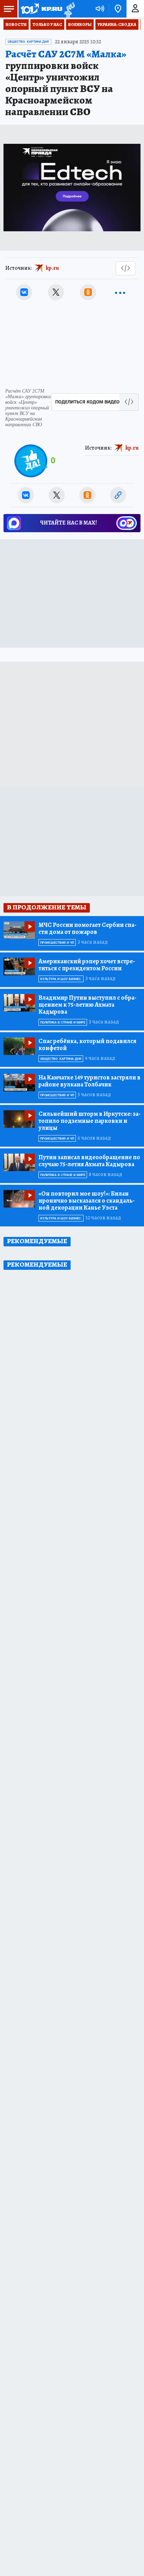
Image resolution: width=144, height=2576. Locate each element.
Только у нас (47, 24)
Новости (16, 24)
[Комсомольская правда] (41, 9)
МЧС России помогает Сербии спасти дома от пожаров (87, 928)
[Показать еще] (120, 292)
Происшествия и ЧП (57, 943)
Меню (9, 9)
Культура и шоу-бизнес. (61, 979)
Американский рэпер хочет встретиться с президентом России (87, 965)
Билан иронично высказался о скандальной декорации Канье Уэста (87, 1201)
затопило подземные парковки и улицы (89, 1121)
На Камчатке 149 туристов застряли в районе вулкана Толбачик (89, 1081)
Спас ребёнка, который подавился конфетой (87, 1044)
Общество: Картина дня (28, 42)
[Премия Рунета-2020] (69, 9)
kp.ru (52, 268)
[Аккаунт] (135, 9)
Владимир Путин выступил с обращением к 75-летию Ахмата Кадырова (87, 1005)
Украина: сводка (117, 24)
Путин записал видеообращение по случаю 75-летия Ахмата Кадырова (89, 1161)
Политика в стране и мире (63, 1022)
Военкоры (80, 24)
